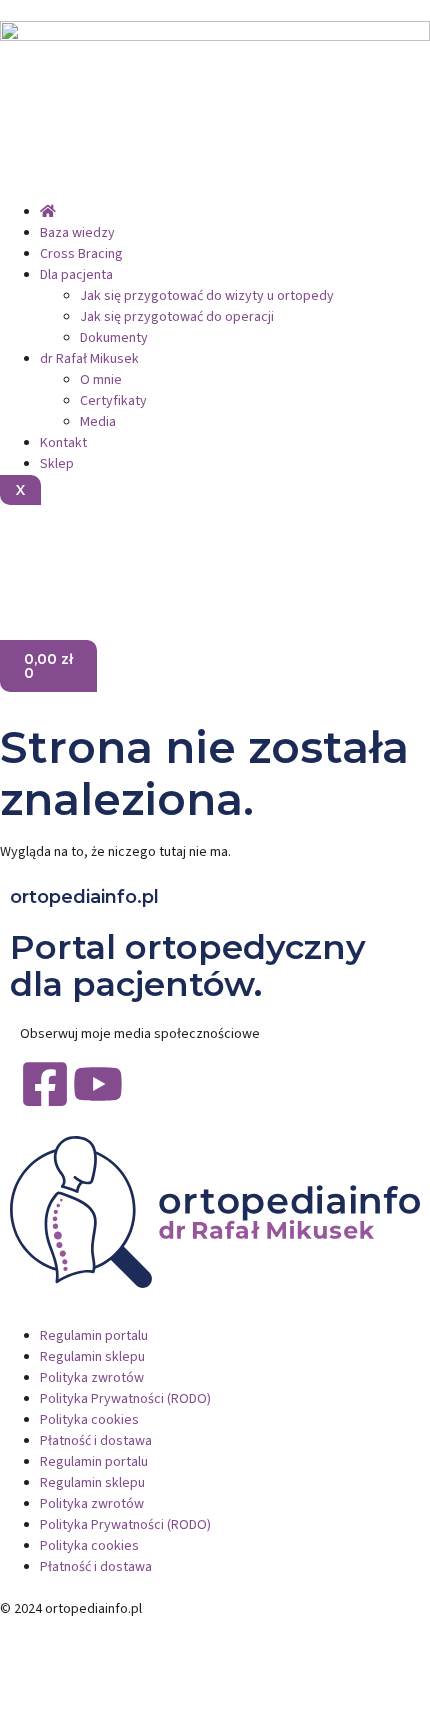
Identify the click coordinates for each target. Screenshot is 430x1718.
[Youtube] (98, 1084)
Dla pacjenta (76, 275)
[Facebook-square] (45, 1084)
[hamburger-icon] (16, 194)
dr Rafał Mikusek (89, 359)
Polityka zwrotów (92, 1378)
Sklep (57, 464)
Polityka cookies (89, 1420)
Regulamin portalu (94, 1336)
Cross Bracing (81, 254)
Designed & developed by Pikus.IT (103, 1630)
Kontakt (63, 443)
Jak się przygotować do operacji (177, 317)
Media (98, 422)
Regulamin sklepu (92, 1357)
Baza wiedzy (77, 233)
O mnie (101, 380)
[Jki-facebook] (25, 551)
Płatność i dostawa (96, 1441)
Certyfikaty (113, 401)
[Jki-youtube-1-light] (78, 551)
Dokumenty (114, 338)
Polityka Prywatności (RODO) (125, 1399)
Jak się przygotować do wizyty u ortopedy (207, 296)
